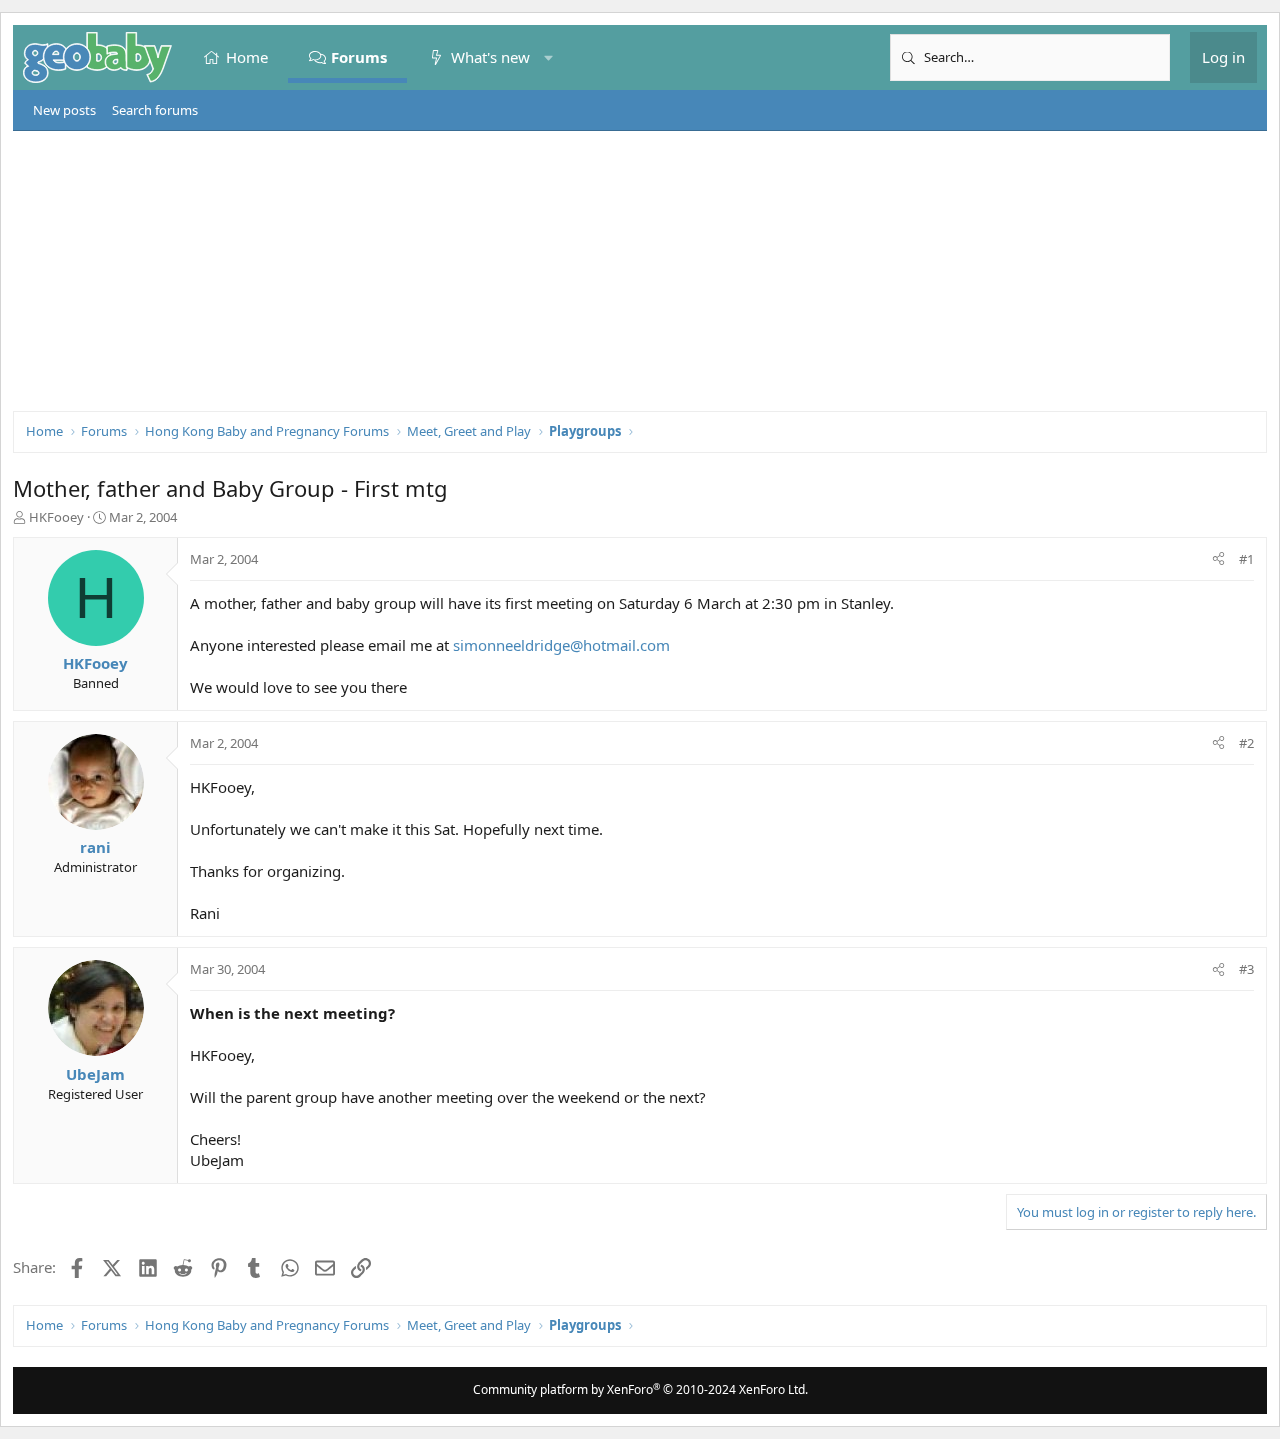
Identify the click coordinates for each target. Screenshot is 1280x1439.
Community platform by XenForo (640, 1389)
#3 (1246, 969)
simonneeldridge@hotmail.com (561, 645)
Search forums (155, 110)
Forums (360, 57)
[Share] (1218, 559)
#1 (1246, 559)
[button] (548, 57)
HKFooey (56, 517)
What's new (490, 57)
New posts (64, 110)
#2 (1246, 743)
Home (247, 57)
